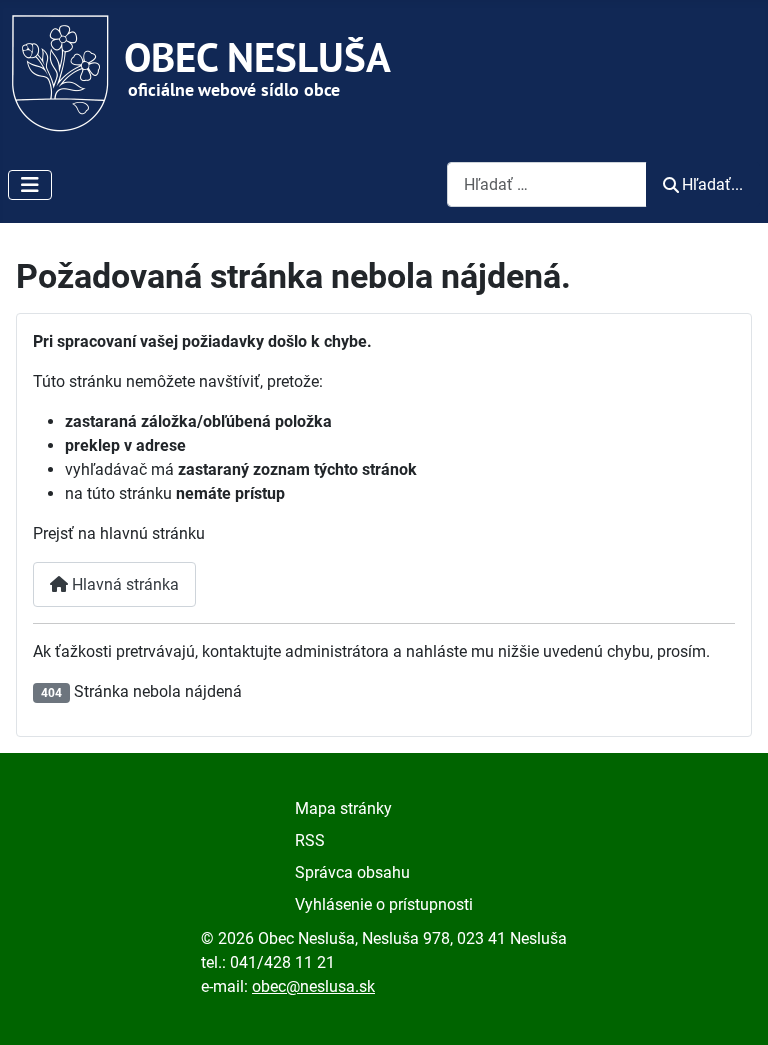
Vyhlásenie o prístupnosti (384, 904)
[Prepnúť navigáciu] (30, 185)
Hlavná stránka (123, 584)
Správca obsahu (352, 872)
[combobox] (547, 184)
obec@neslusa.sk (313, 986)
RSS (310, 840)
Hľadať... (712, 184)
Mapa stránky (343, 808)
